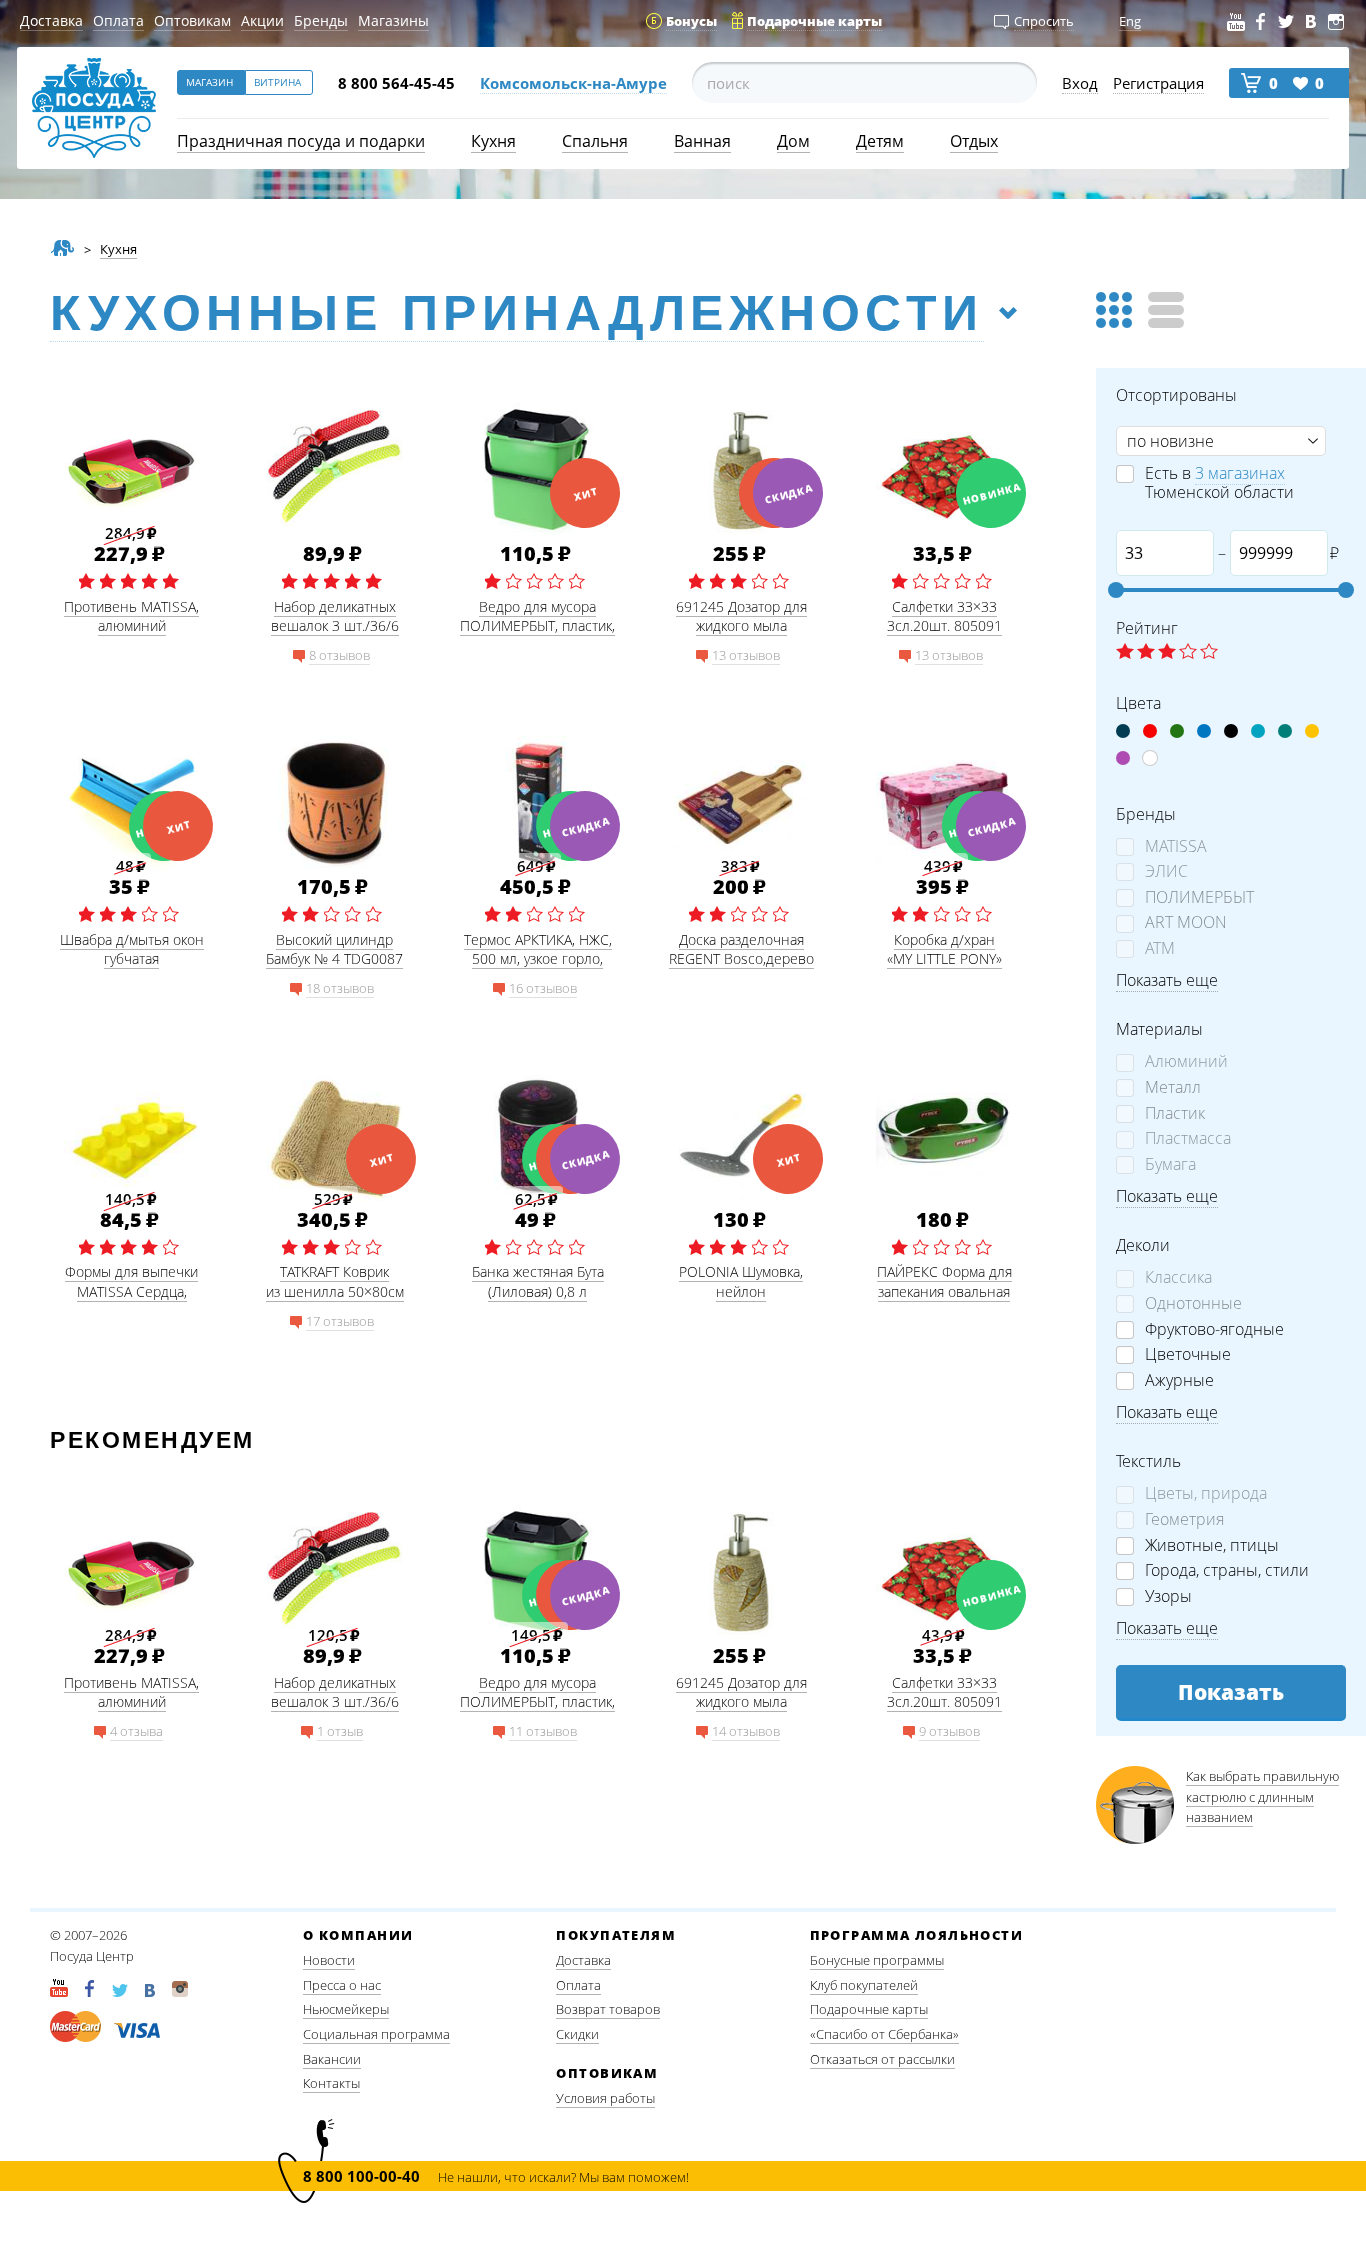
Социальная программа (376, 2034)
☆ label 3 (1167, 652)
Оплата (118, 20)
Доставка (51, 20)
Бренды (321, 20)
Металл (1173, 1087)
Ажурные (1179, 1380)
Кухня (493, 141)
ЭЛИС (1166, 871)
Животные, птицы (1212, 1545)
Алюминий (1186, 1061)
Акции (262, 20)
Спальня (595, 141)
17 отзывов (340, 1321)
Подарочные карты (869, 2009)
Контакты (331, 2083)
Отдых (974, 141)
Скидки (577, 2034)
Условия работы (605, 2098)
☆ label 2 (1146, 652)
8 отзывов (339, 655)
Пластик (1175, 1113)
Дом (793, 141)
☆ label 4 (1188, 652)
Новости (329, 1960)
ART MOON (1186, 922)
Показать (1231, 1692)
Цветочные (1188, 1354)
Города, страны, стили (1227, 1570)
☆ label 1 (1125, 652)
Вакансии (332, 2059)
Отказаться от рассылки (882, 2059)
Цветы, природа (1206, 1493)
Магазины (393, 20)
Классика (1178, 1277)
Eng (1130, 21)
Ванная (702, 141)
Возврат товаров (608, 2009)
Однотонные (1193, 1303)
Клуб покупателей (864, 1985)
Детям (880, 141)
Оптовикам (192, 20)
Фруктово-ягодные (1214, 1329)
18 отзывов (340, 988)
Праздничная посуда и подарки (301, 141)
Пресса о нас (342, 1985)
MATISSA (1176, 846)
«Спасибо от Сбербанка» (884, 2034)
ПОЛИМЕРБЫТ (1199, 897)
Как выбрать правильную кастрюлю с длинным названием (1262, 1797)
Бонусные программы (877, 1960)
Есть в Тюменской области (1219, 483)
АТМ (1160, 948)
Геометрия (1184, 1519)
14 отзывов (746, 1731)
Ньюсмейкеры (346, 2009)
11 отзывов (543, 1731)
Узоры (1168, 1596)
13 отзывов (746, 655)
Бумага (1170, 1164)
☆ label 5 (1209, 652)
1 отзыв (340, 1731)
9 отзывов (949, 1731)
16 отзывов (543, 988)
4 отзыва (136, 1731)
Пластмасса (1188, 1138)
